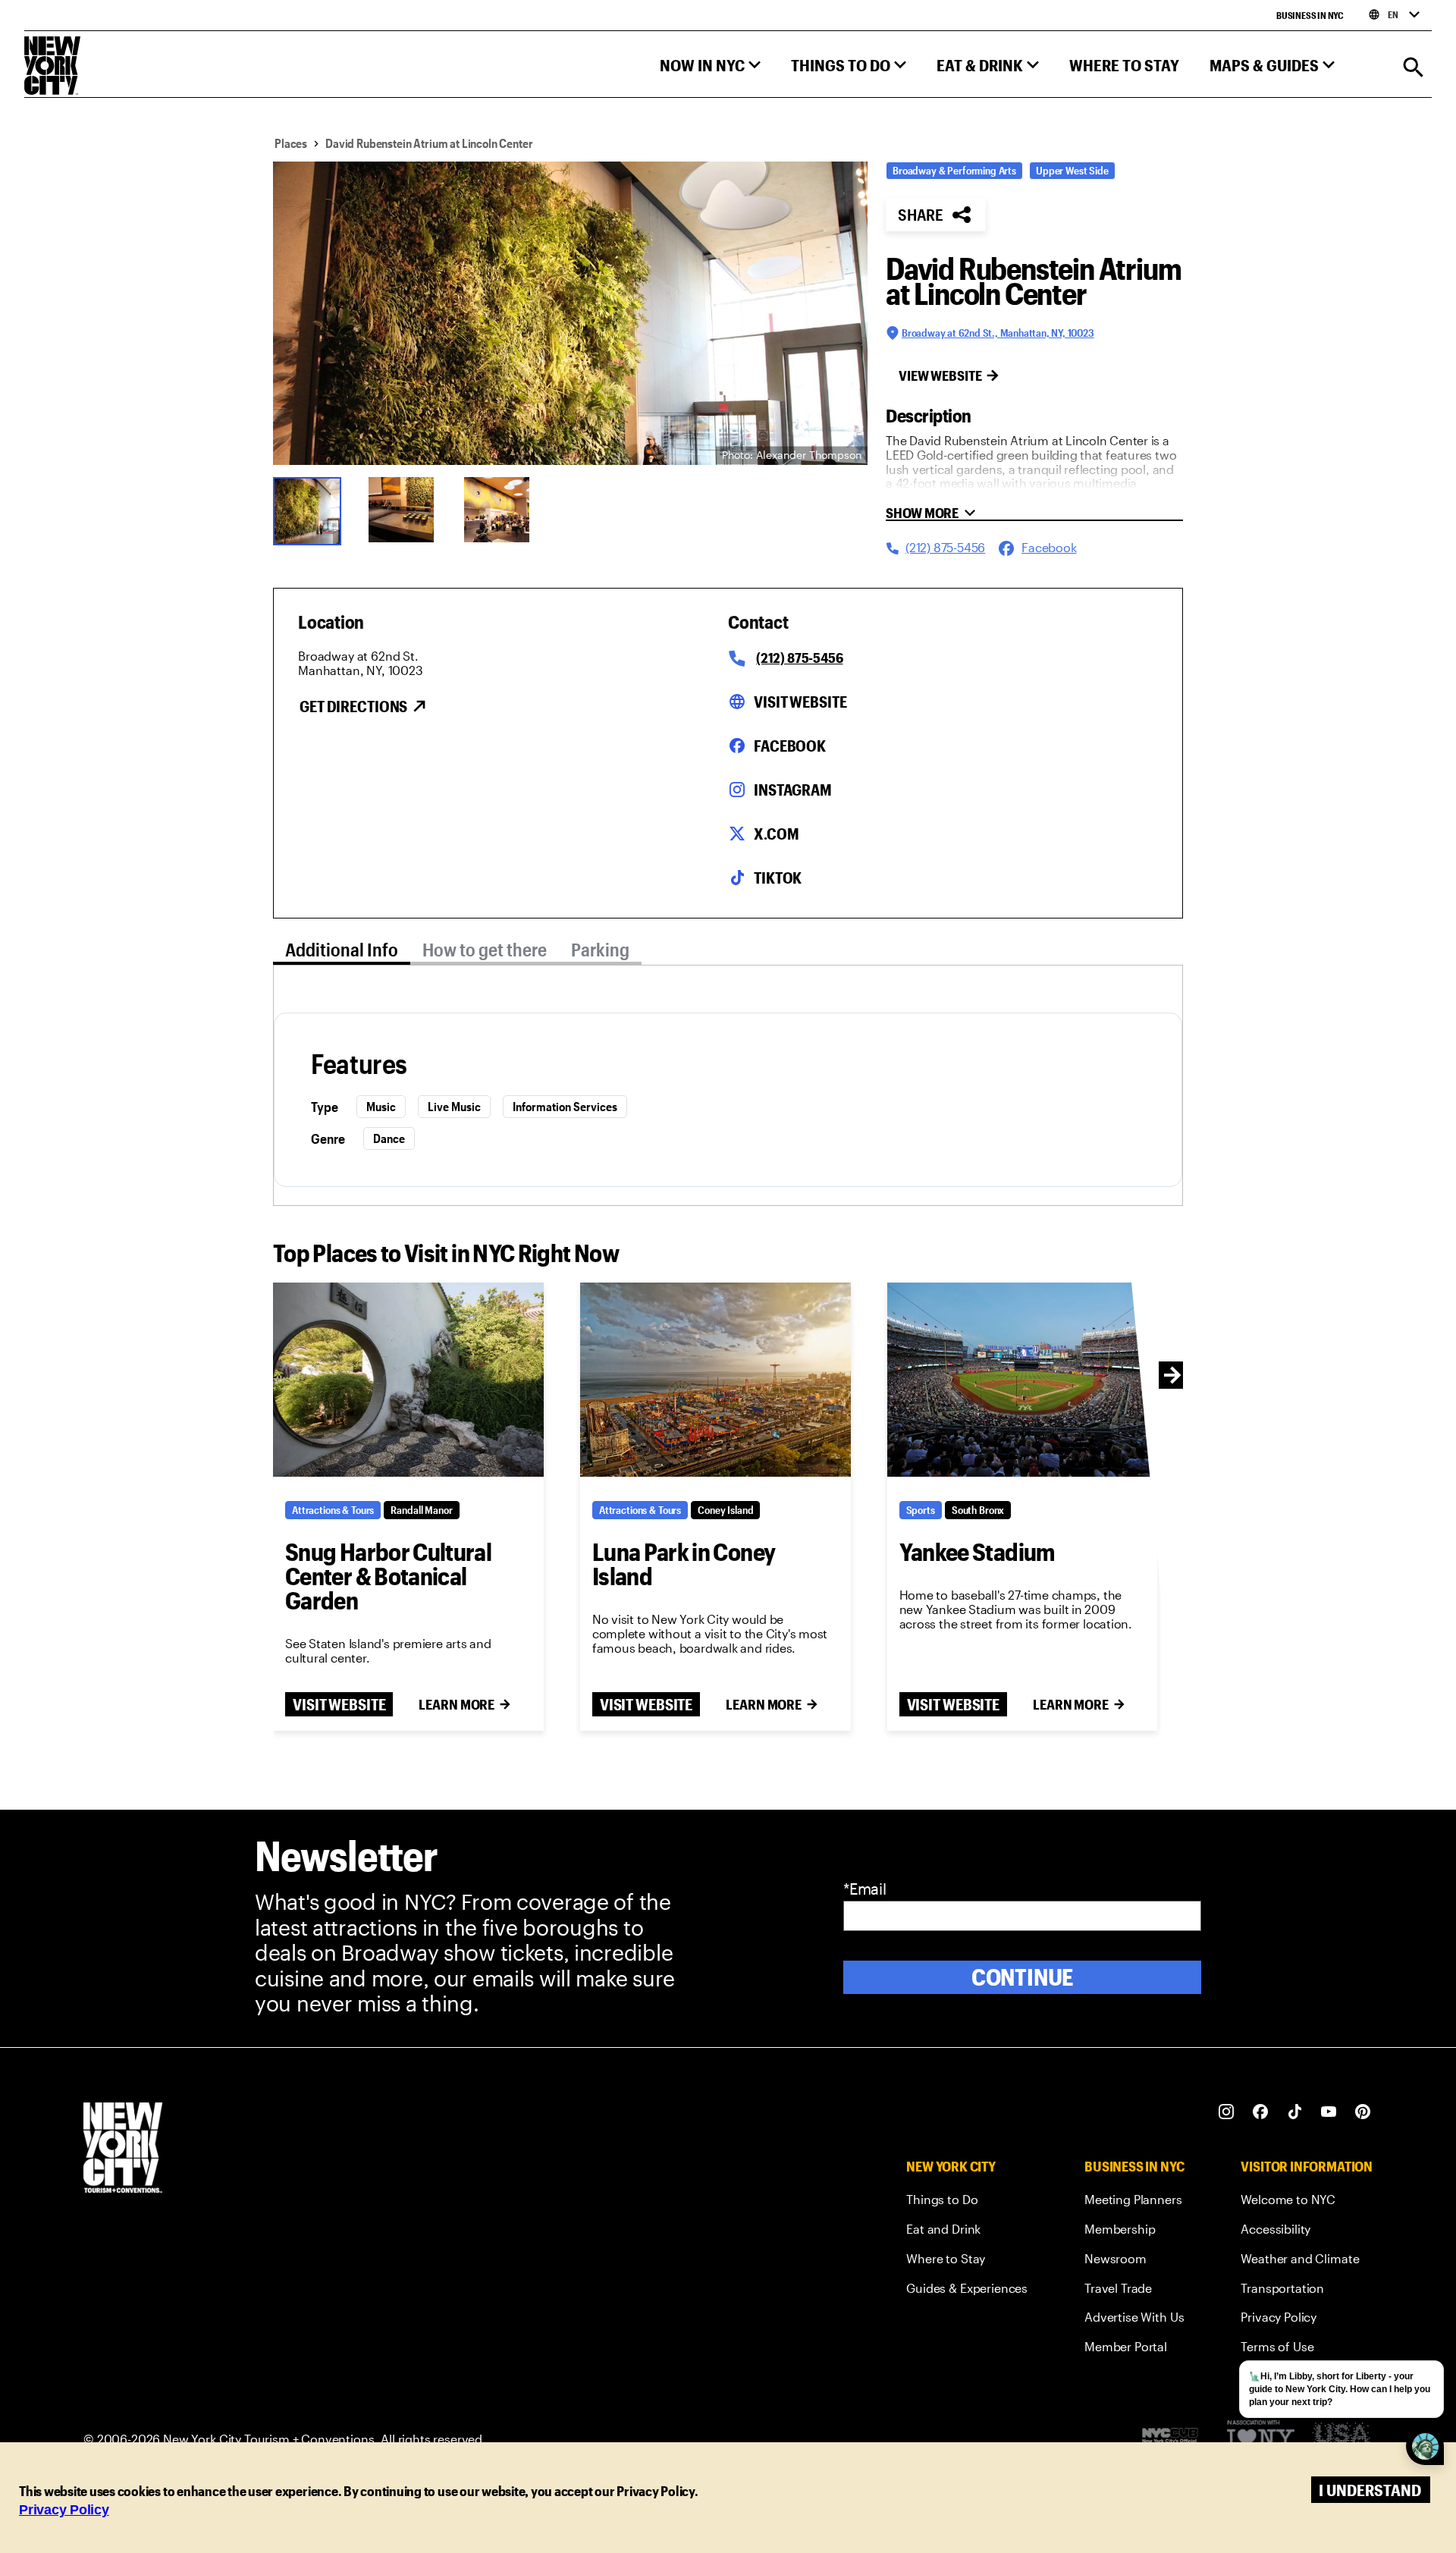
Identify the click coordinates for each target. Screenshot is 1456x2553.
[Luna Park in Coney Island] (715, 1380)
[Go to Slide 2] (406, 510)
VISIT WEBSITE (339, 1704)
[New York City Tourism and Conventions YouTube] (1329, 2112)
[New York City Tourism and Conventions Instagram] (1227, 2112)
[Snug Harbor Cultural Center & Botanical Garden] (408, 1380)
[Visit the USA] (1341, 2439)
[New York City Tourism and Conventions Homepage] (123, 2149)
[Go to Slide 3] (502, 510)
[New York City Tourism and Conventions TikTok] (1295, 2112)
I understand (1370, 2490)
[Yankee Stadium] (1023, 1380)
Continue (1023, 1977)
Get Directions (353, 706)
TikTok (778, 878)
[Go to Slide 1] (311, 510)
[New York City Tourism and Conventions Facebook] (1261, 2112)
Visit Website (800, 702)
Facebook (790, 746)
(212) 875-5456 (799, 658)
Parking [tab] (600, 949)
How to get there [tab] (485, 949)
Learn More (457, 1704)
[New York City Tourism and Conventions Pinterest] (1363, 2112)
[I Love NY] (1261, 2439)
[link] (967, 2202)
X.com (776, 834)
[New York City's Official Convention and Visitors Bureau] (1176, 2439)
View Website (940, 375)
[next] (1172, 1375)
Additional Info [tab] (342, 949)
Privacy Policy (64, 2510)
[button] (710, 69)
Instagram (793, 790)
